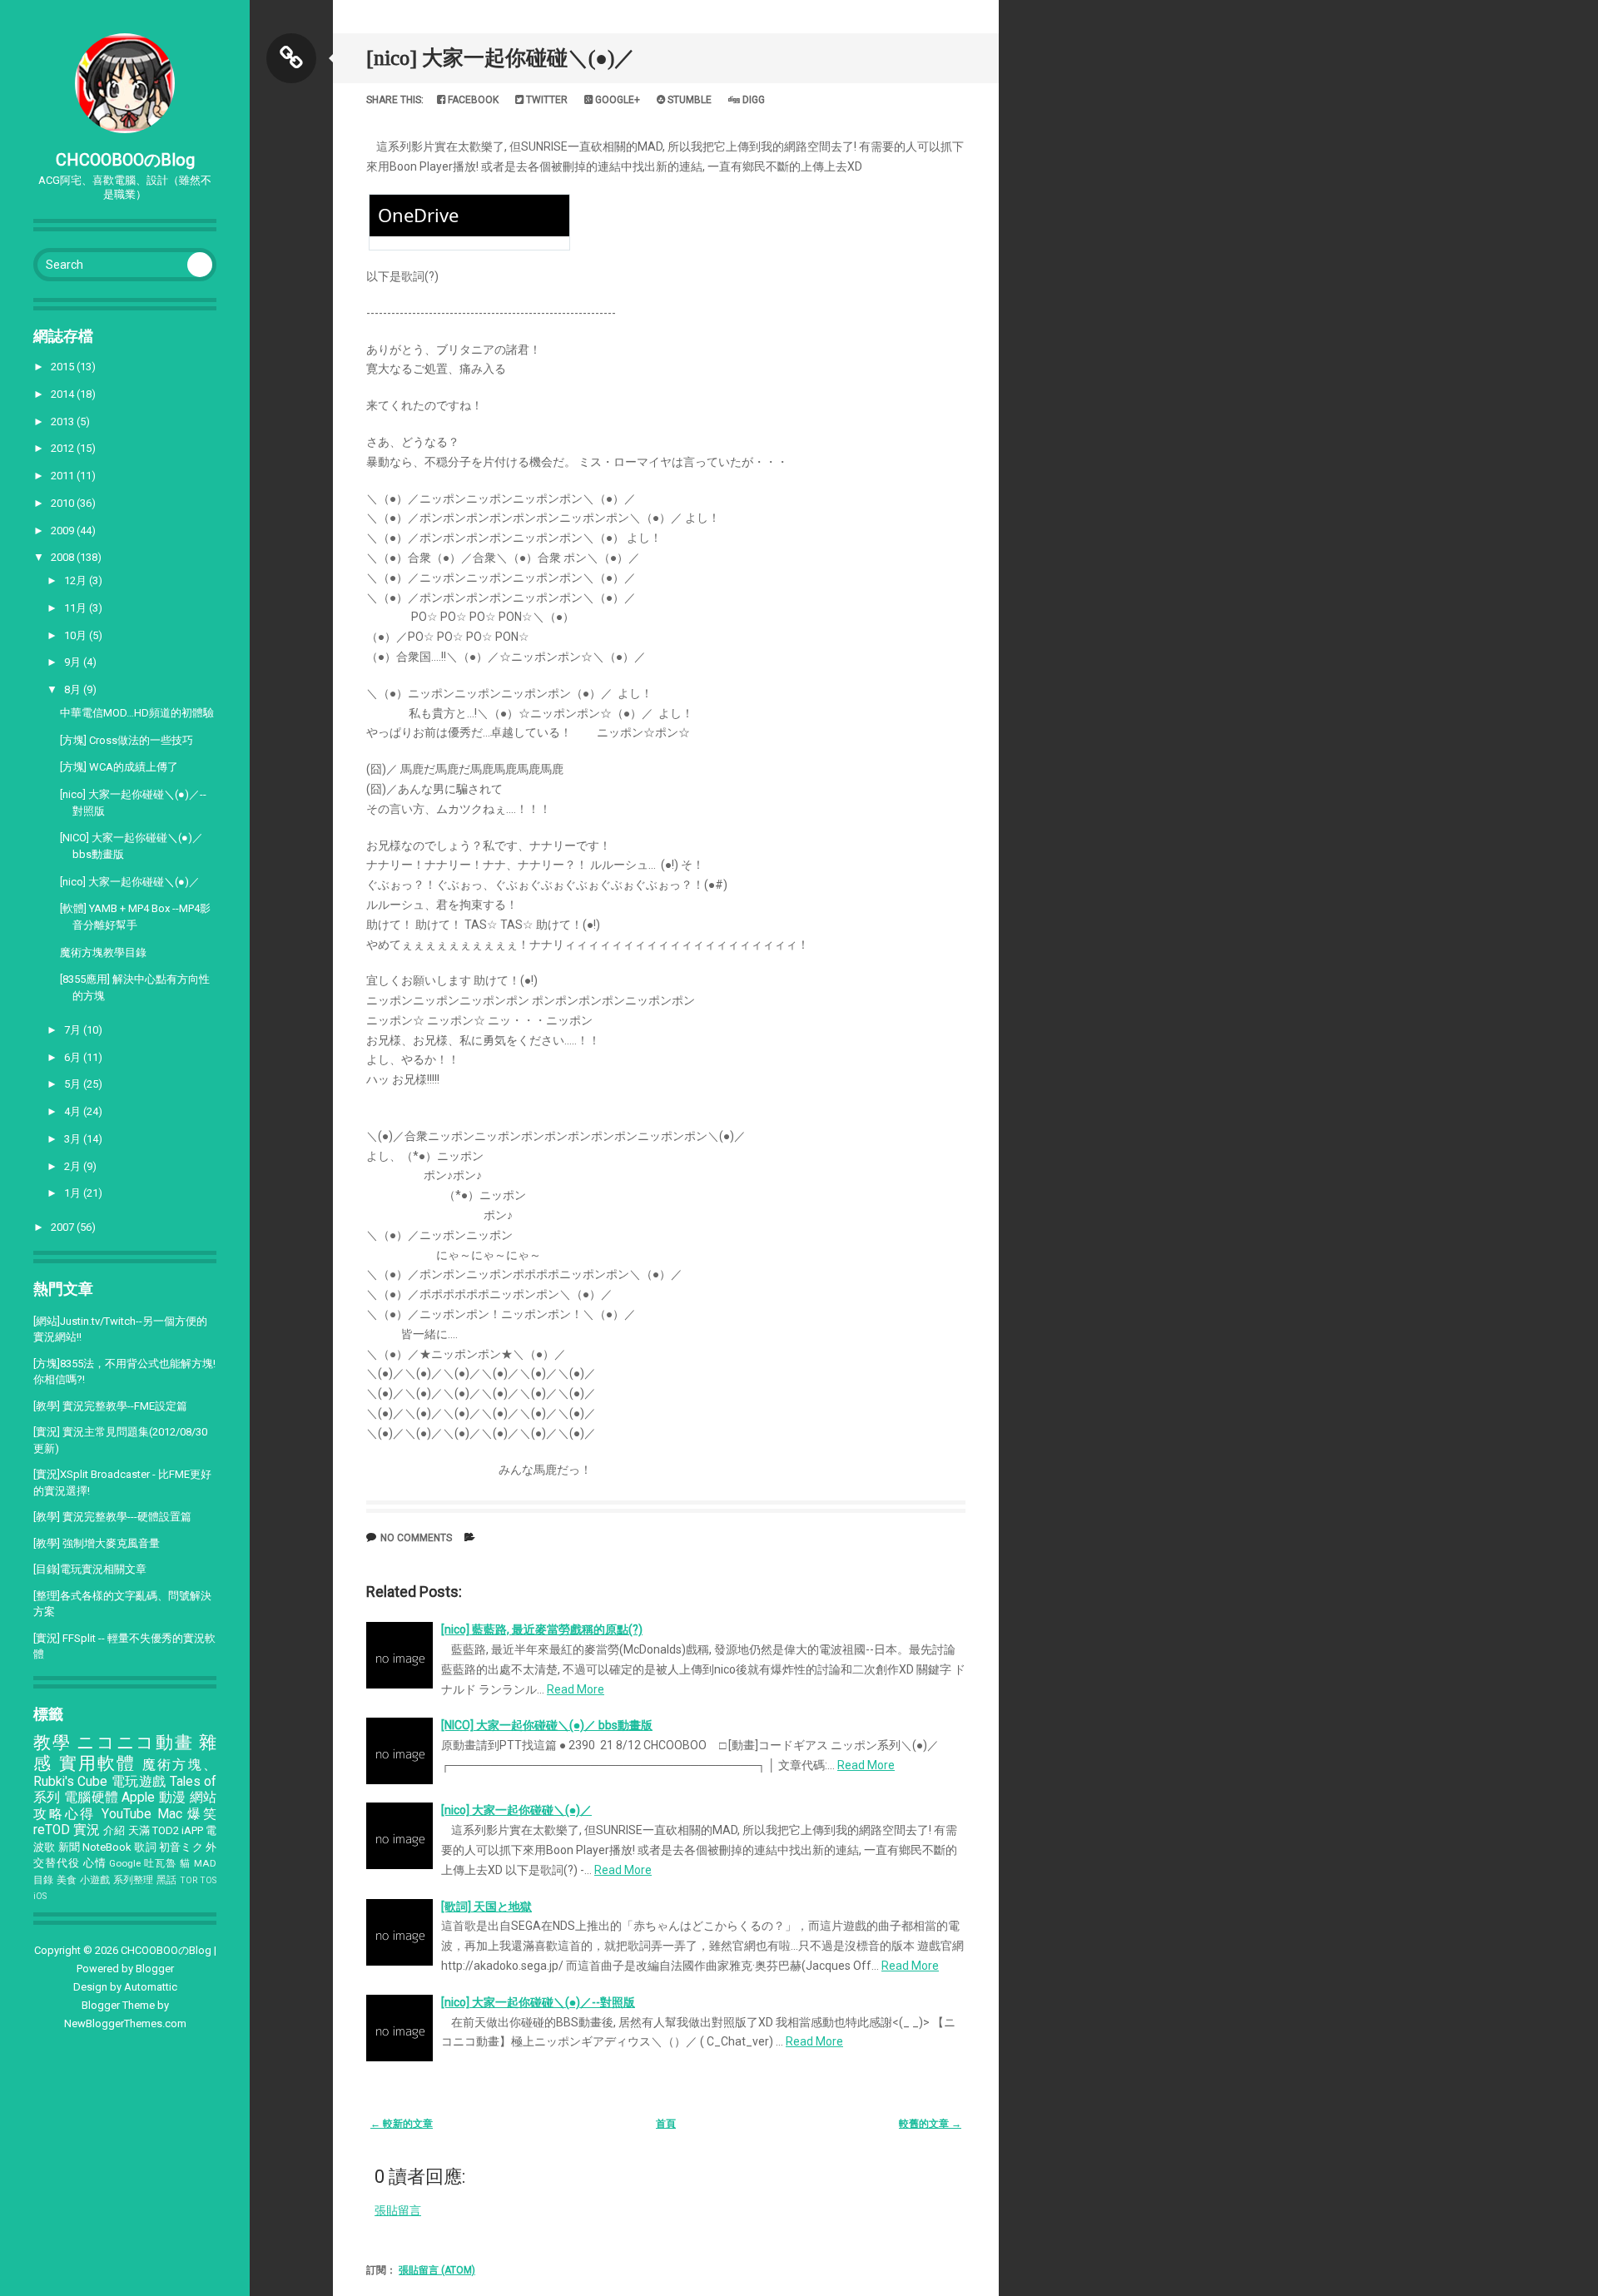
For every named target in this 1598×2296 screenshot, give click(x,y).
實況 (87, 1830)
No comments (416, 1538)
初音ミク (181, 1847)
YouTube (127, 1814)
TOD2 (166, 1830)
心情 (95, 1863)
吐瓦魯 (160, 1863)
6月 (74, 1057)
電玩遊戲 (139, 1782)
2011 (64, 476)
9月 (74, 662)
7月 (74, 1030)
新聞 (69, 1847)
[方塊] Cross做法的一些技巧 (127, 740)
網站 (203, 1798)
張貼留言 (398, 2210)
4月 (74, 1111)
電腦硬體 (91, 1798)
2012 (64, 448)
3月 (74, 1139)
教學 (52, 1743)
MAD (205, 1863)
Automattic (151, 1987)
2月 (74, 1166)
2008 (64, 557)
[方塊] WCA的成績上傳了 (119, 767)
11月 (77, 608)
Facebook (472, 100)
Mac (170, 1814)
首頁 (666, 2124)
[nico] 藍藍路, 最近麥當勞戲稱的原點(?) (542, 1629)
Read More (576, 1689)
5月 (74, 1084)
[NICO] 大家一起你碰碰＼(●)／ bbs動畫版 (547, 1725)
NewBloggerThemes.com (125, 2023)
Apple (138, 1798)
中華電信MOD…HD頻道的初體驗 (137, 713)
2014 (64, 394)
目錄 (44, 1880)
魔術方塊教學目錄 (103, 952)
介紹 (114, 1830)
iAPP (192, 1830)
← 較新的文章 (402, 2124)
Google (125, 1863)
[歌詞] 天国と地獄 (486, 1907)
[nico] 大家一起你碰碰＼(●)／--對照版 (538, 2002)
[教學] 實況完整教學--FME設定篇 (110, 1406)
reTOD (52, 1830)
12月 (77, 580)
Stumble (688, 100)
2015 (64, 367)
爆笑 (202, 1814)
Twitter (546, 100)
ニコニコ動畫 (135, 1743)
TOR (189, 1880)
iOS (40, 1896)
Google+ (616, 100)
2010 (64, 503)
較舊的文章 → (930, 2124)
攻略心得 (65, 1814)
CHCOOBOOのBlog (125, 160)
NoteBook (107, 1847)
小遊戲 (95, 1880)
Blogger (155, 1969)
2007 (64, 1227)
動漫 (173, 1798)
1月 (74, 1193)
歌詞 (145, 1847)
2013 (64, 422)
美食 (67, 1880)
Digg (752, 100)
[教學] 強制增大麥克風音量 (97, 1543)
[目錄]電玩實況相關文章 (90, 1569)
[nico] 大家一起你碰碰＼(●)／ (130, 882)
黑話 (167, 1880)
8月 (74, 689)
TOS (208, 1880)
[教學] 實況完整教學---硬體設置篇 (112, 1517)
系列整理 (134, 1880)
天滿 (139, 1830)
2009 (64, 531)
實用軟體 (98, 1763)
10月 (77, 635)
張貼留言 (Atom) (437, 2270)
